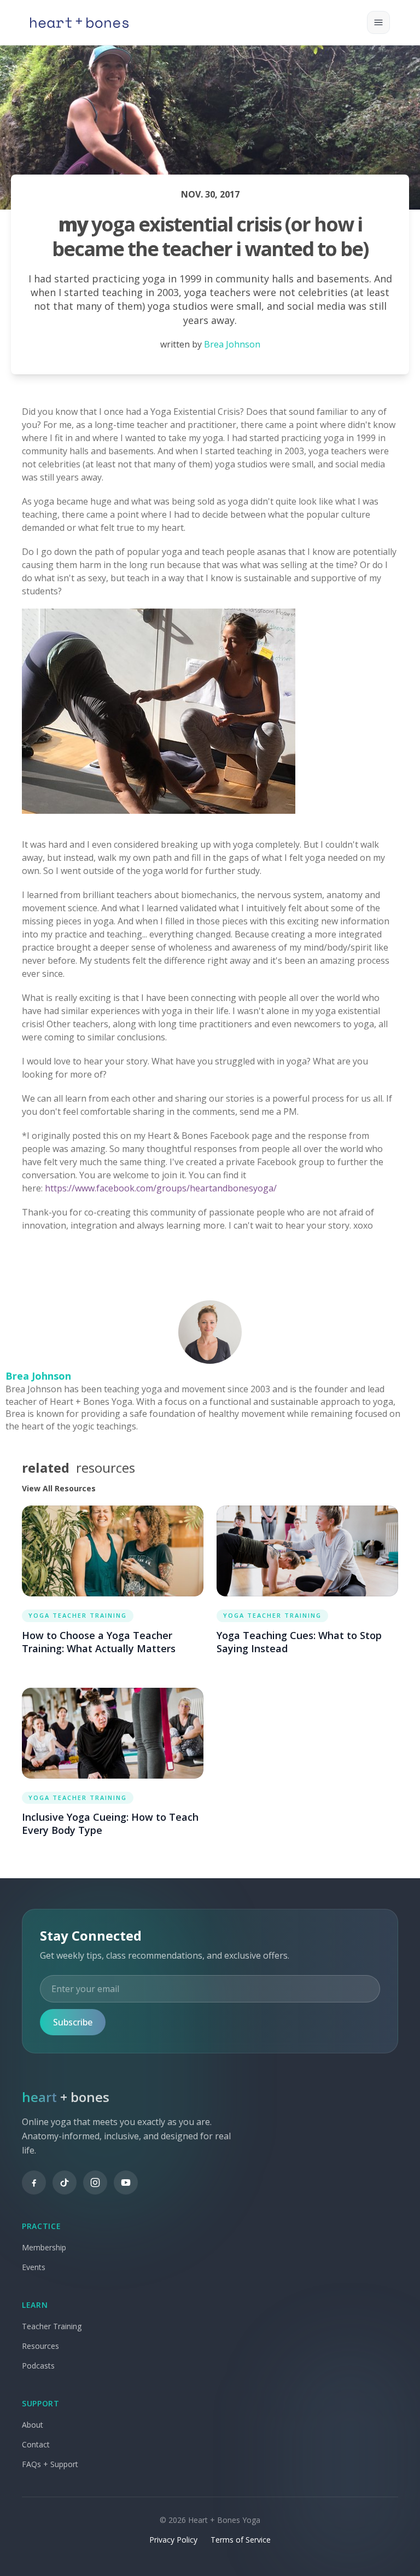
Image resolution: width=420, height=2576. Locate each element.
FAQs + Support (50, 2464)
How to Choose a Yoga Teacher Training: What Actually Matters (99, 1642)
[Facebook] (34, 2183)
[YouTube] (126, 2183)
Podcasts (38, 2366)
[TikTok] (65, 2183)
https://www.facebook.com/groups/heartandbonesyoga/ (161, 1188)
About (33, 2425)
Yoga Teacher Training (78, 1615)
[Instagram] (95, 2183)
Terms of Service (241, 2540)
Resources (40, 2346)
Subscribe (73, 2022)
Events (34, 2267)
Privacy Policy (173, 2540)
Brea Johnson (232, 344)
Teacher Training (52, 2326)
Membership (44, 2247)
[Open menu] (378, 22)
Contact (36, 2444)
